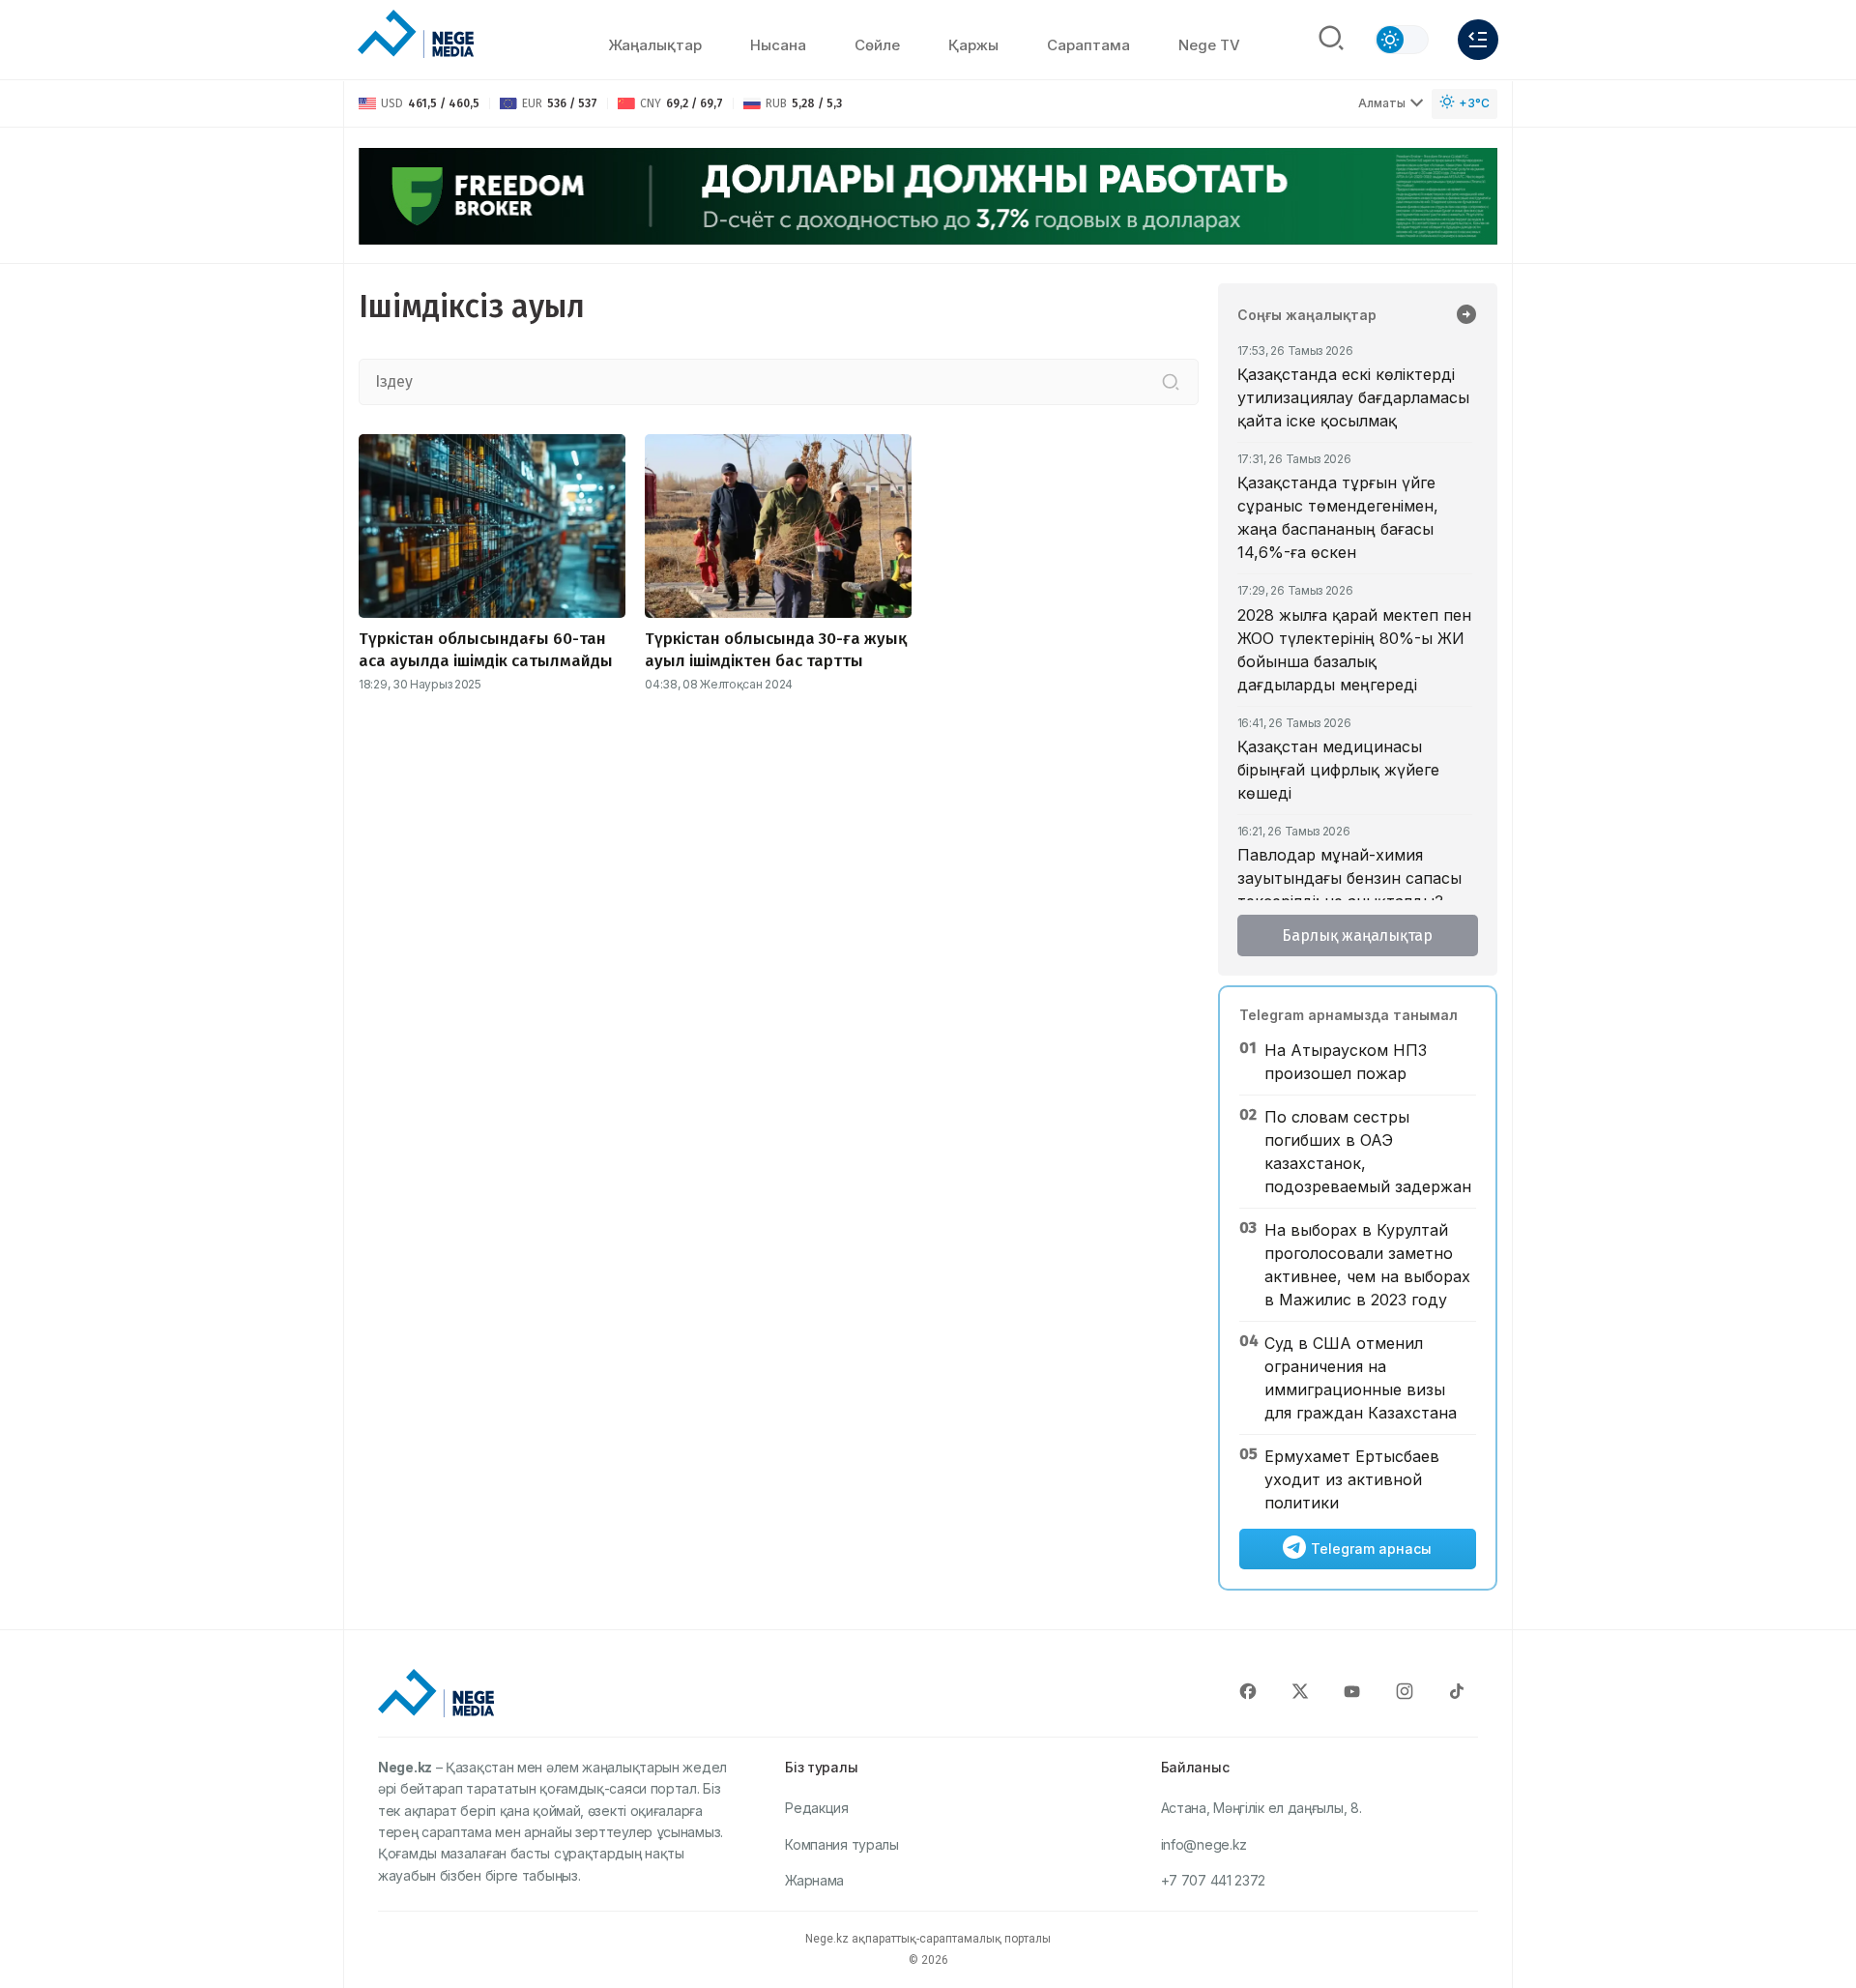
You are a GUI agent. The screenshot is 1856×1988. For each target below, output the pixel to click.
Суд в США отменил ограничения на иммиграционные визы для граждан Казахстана (1361, 1378)
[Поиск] (1331, 40)
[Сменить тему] (1402, 40)
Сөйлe (877, 45)
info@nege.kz (1204, 1844)
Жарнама (814, 1880)
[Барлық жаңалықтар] (1466, 316)
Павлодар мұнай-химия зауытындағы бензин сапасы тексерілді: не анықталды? (1349, 878)
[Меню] (1478, 40)
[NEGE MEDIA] (416, 35)
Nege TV (1209, 45)
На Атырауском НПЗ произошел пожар (1346, 1062)
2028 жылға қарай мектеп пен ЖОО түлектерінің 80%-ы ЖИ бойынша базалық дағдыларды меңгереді (1354, 650)
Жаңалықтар (655, 45)
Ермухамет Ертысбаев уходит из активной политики (1352, 1479)
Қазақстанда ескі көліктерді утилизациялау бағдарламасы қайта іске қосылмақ (1353, 397)
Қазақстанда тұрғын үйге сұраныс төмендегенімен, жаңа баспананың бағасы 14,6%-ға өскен (1338, 517)
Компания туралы (842, 1844)
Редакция (817, 1808)
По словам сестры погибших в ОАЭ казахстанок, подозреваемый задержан (1368, 1152)
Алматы (1382, 103)
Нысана (778, 45)
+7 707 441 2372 (1214, 1880)
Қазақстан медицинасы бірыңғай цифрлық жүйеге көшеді (1338, 770)
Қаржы (973, 45)
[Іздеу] (1171, 382)
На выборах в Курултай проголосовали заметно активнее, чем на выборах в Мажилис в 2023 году (1367, 1265)
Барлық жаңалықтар (1357, 936)
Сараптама (1088, 45)
